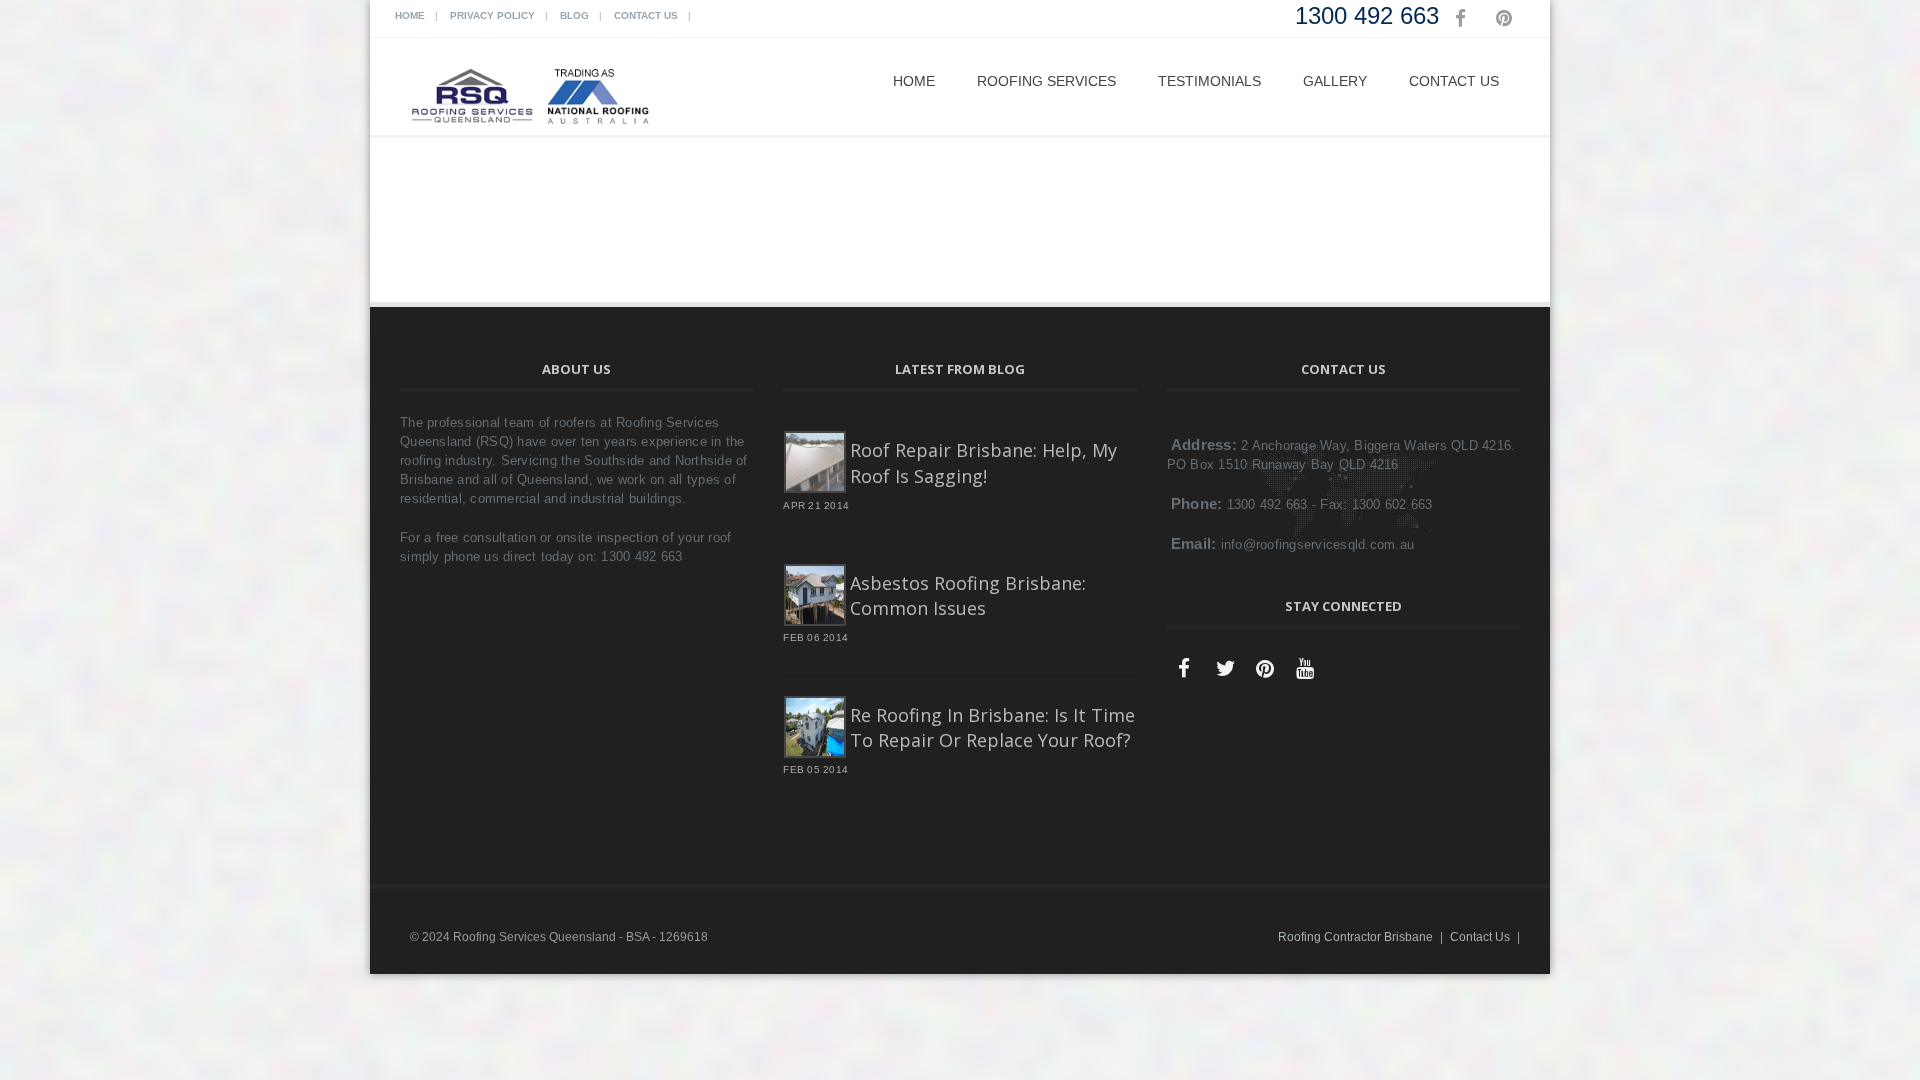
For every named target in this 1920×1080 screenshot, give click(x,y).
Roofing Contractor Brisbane (1355, 937)
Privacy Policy (492, 15)
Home (410, 15)
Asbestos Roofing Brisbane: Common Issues (968, 595)
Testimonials (1209, 81)
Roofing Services (1046, 81)
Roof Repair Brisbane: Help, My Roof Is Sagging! (983, 462)
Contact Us (646, 15)
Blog (574, 15)
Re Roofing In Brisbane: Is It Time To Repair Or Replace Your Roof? (992, 727)
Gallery (1335, 81)
